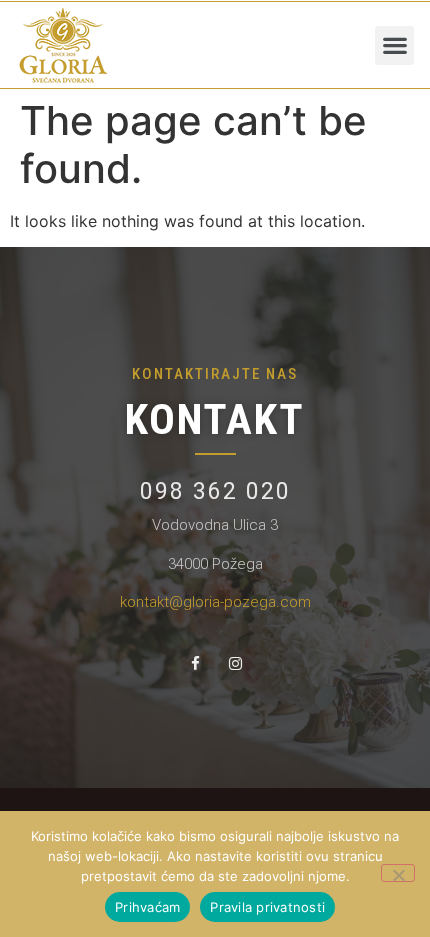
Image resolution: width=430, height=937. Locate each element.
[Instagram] (235, 663)
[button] (394, 45)
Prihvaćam (147, 907)
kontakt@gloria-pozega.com (215, 602)
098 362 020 (215, 491)
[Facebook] (195, 663)
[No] (398, 873)
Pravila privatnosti (267, 907)
